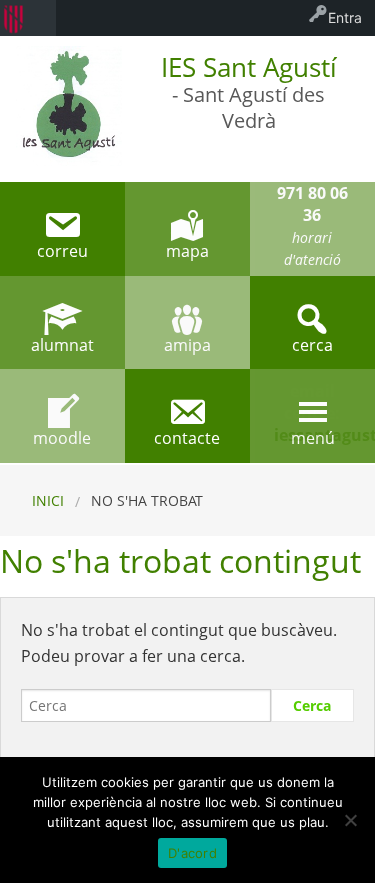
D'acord (192, 853)
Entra (345, 17)
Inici (48, 500)
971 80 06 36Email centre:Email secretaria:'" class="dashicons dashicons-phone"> (312, 229)
